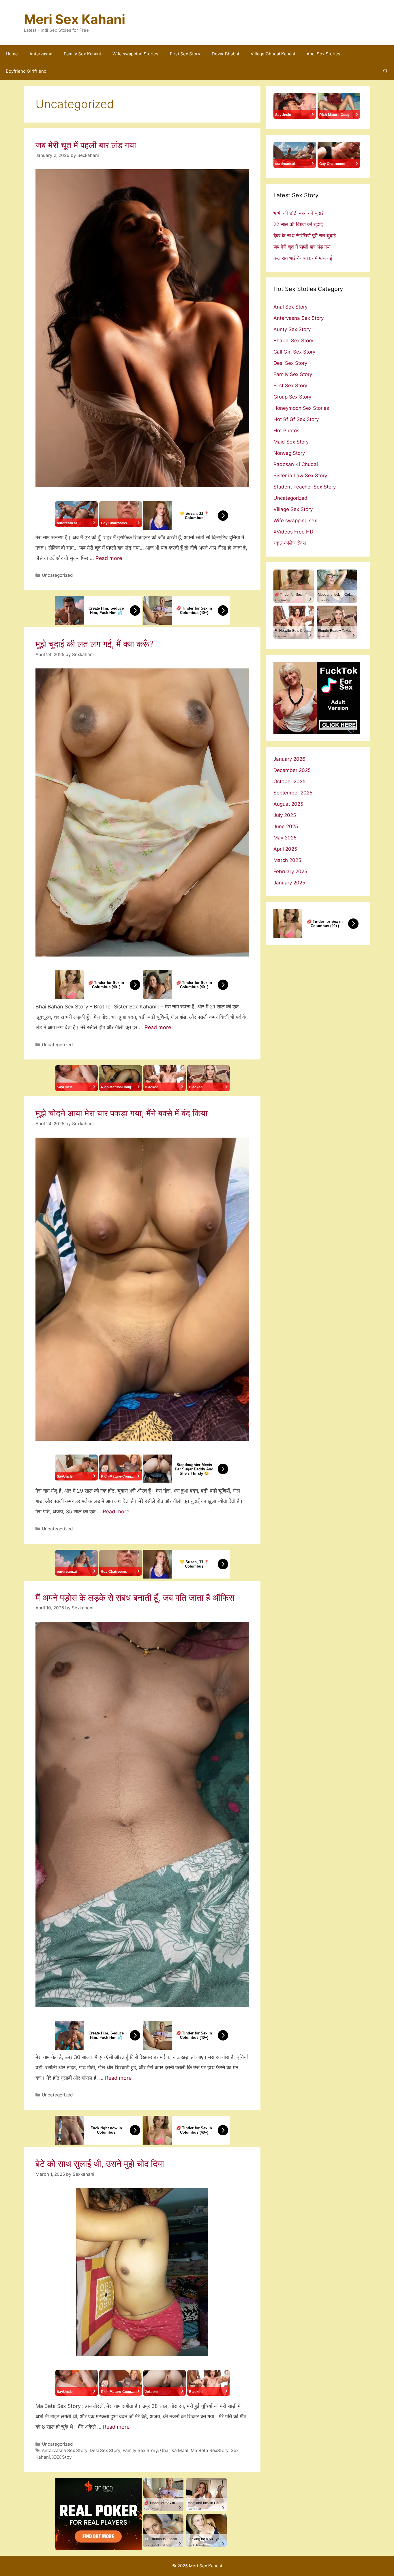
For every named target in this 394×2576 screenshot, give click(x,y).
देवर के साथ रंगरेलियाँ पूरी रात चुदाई (305, 236)
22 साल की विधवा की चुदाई (298, 224)
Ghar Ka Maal (174, 2450)
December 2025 (292, 770)
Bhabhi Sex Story (293, 341)
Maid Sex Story (291, 442)
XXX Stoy (62, 2457)
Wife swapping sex (295, 521)
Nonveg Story (289, 453)
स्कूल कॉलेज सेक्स (290, 543)
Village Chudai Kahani (273, 54)
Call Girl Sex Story (294, 352)
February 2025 (290, 871)
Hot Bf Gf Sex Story (296, 419)
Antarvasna (41, 54)
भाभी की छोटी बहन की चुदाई (299, 213)
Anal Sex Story (290, 307)
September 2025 (293, 793)
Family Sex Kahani (82, 54)
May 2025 (285, 838)
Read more (109, 558)
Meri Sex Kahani (75, 19)
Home (12, 54)
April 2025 (285, 849)
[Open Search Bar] (385, 71)
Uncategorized (57, 575)
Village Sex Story (293, 509)
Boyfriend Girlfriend (26, 71)
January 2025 (289, 883)
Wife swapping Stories (135, 54)
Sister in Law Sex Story (300, 476)
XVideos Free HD (293, 532)
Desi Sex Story (105, 2450)
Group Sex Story (292, 397)
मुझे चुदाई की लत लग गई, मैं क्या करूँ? (94, 644)
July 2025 (285, 815)
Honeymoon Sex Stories (301, 408)
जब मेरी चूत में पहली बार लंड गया (86, 145)
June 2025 (286, 826)
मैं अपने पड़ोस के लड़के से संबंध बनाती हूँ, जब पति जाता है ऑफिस (135, 1598)
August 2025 (288, 804)
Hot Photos (286, 431)
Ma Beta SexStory (210, 2450)
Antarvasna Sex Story (65, 2450)
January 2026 (289, 759)
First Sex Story (185, 54)
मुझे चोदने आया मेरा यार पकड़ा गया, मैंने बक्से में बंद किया (122, 1113)
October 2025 (289, 781)
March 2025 (287, 860)
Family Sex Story (140, 2450)
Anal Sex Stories (323, 54)
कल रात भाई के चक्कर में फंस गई (303, 258)
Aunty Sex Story (292, 329)
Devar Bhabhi (225, 54)
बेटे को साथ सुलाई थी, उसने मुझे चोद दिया (100, 2164)
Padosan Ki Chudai (296, 464)
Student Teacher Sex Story (305, 487)
